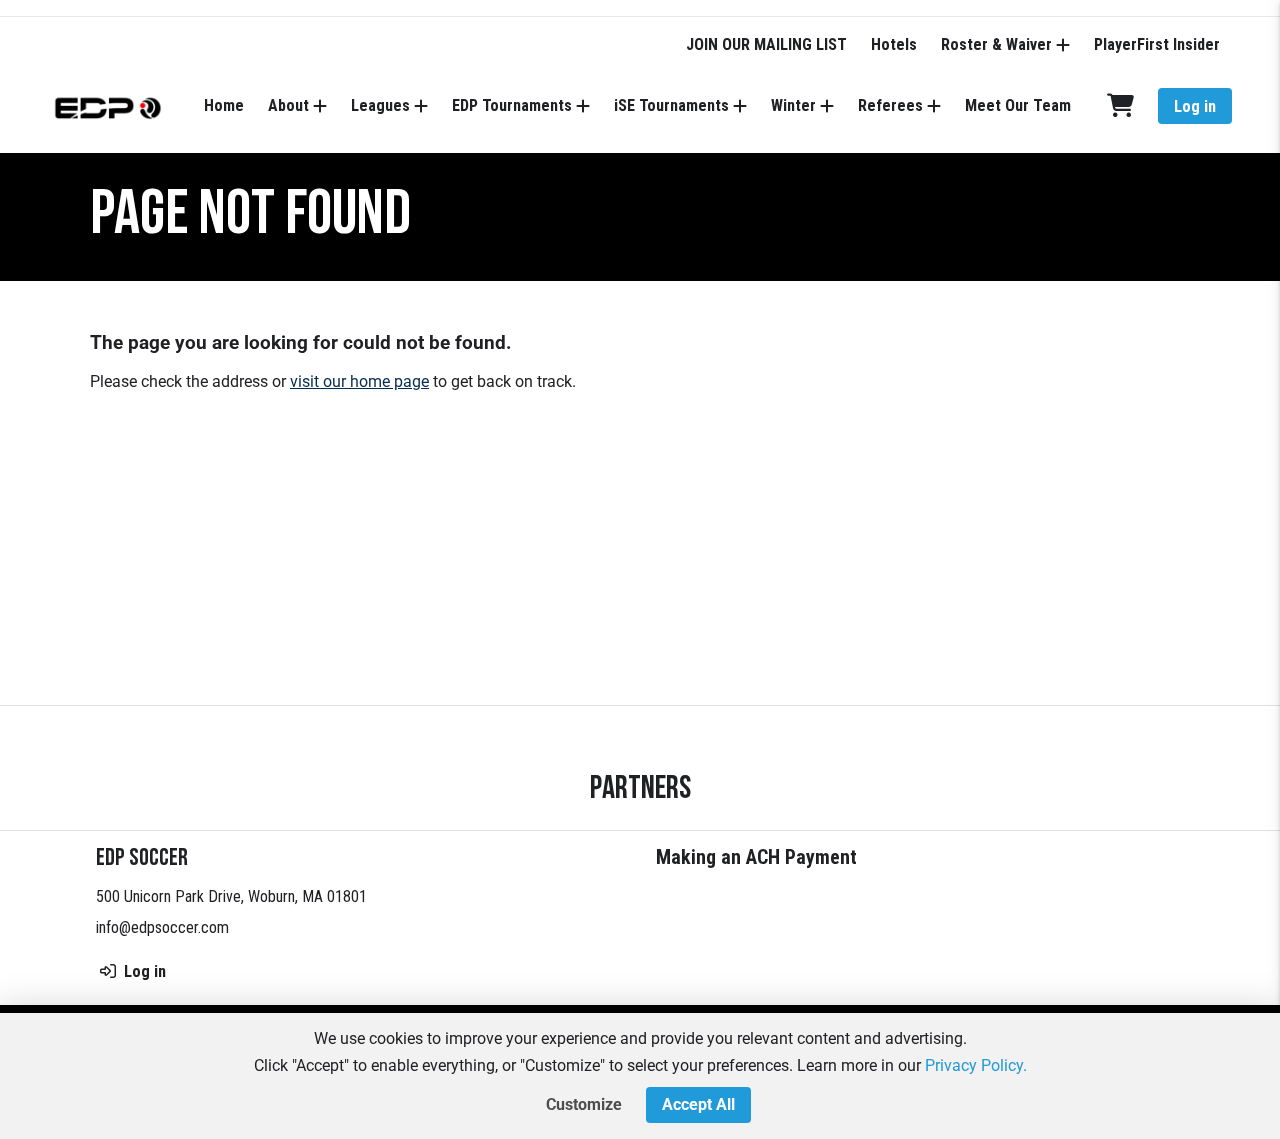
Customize (584, 1104)
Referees (890, 105)
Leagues (380, 105)
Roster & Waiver (996, 44)
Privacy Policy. (976, 1065)
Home (224, 105)
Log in (1195, 106)
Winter (793, 105)
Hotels (894, 44)
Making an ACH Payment (756, 857)
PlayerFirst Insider (1157, 44)
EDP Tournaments (512, 105)
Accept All (698, 1104)
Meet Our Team (1018, 105)
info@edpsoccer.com (162, 927)
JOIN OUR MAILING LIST (766, 44)
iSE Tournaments (671, 105)
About (288, 105)
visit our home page (359, 381)
